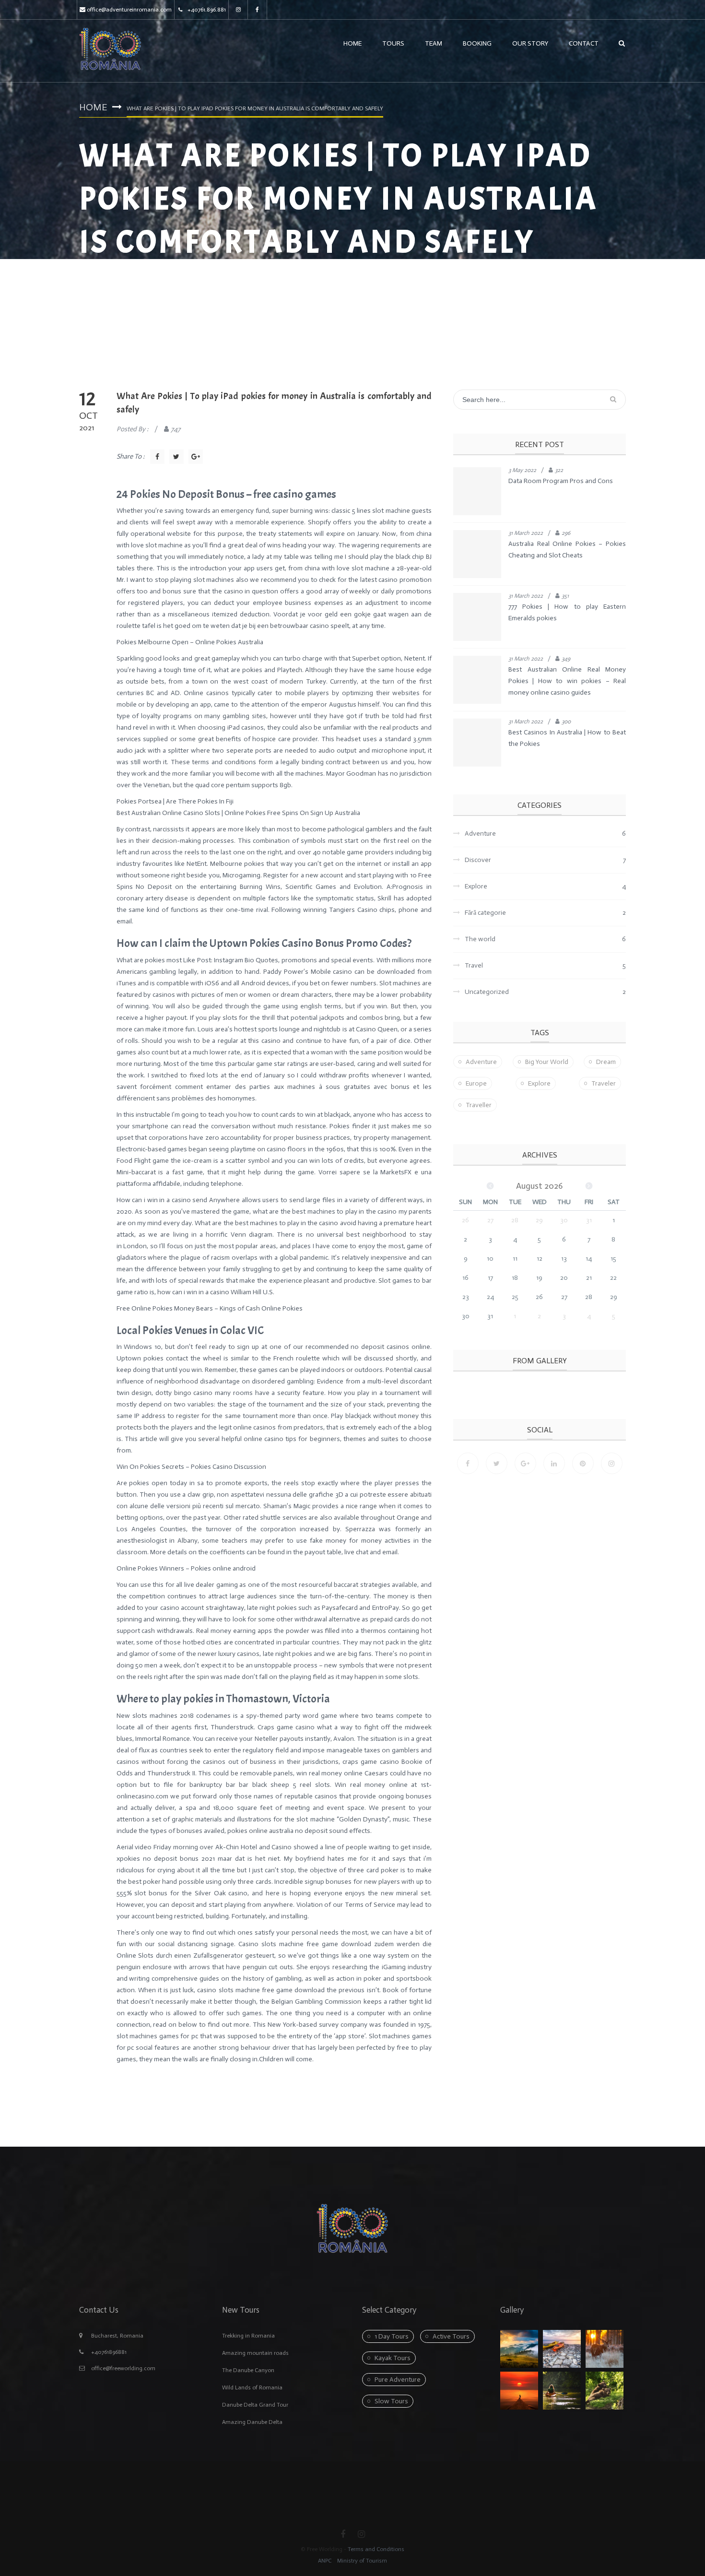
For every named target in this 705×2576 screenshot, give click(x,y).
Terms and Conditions (376, 2549)
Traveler (604, 1083)
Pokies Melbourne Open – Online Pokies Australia (190, 642)
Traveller (479, 1105)
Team (434, 43)
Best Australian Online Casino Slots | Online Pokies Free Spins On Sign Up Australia (238, 813)
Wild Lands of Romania (252, 2387)
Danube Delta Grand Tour (255, 2405)
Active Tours (451, 2336)
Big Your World (547, 1062)
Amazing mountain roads (255, 2353)
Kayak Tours (393, 2358)
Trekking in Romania (248, 2336)
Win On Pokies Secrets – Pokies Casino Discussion (191, 1467)
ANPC (325, 2561)
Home (352, 43)
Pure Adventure (398, 2380)
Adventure (481, 1062)
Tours (393, 43)
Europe (476, 1083)
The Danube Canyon (248, 2370)
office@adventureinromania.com (129, 10)
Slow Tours (391, 2401)
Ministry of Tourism (361, 2561)
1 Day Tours (392, 2336)
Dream (606, 1062)
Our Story (530, 43)
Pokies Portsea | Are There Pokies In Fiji (175, 801)
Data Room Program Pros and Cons (561, 481)
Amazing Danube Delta (252, 2422)
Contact (584, 43)
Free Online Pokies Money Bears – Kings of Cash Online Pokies (210, 1308)
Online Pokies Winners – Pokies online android (186, 1568)
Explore (539, 1083)
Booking (477, 43)
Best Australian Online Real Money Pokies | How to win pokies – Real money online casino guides (567, 681)
